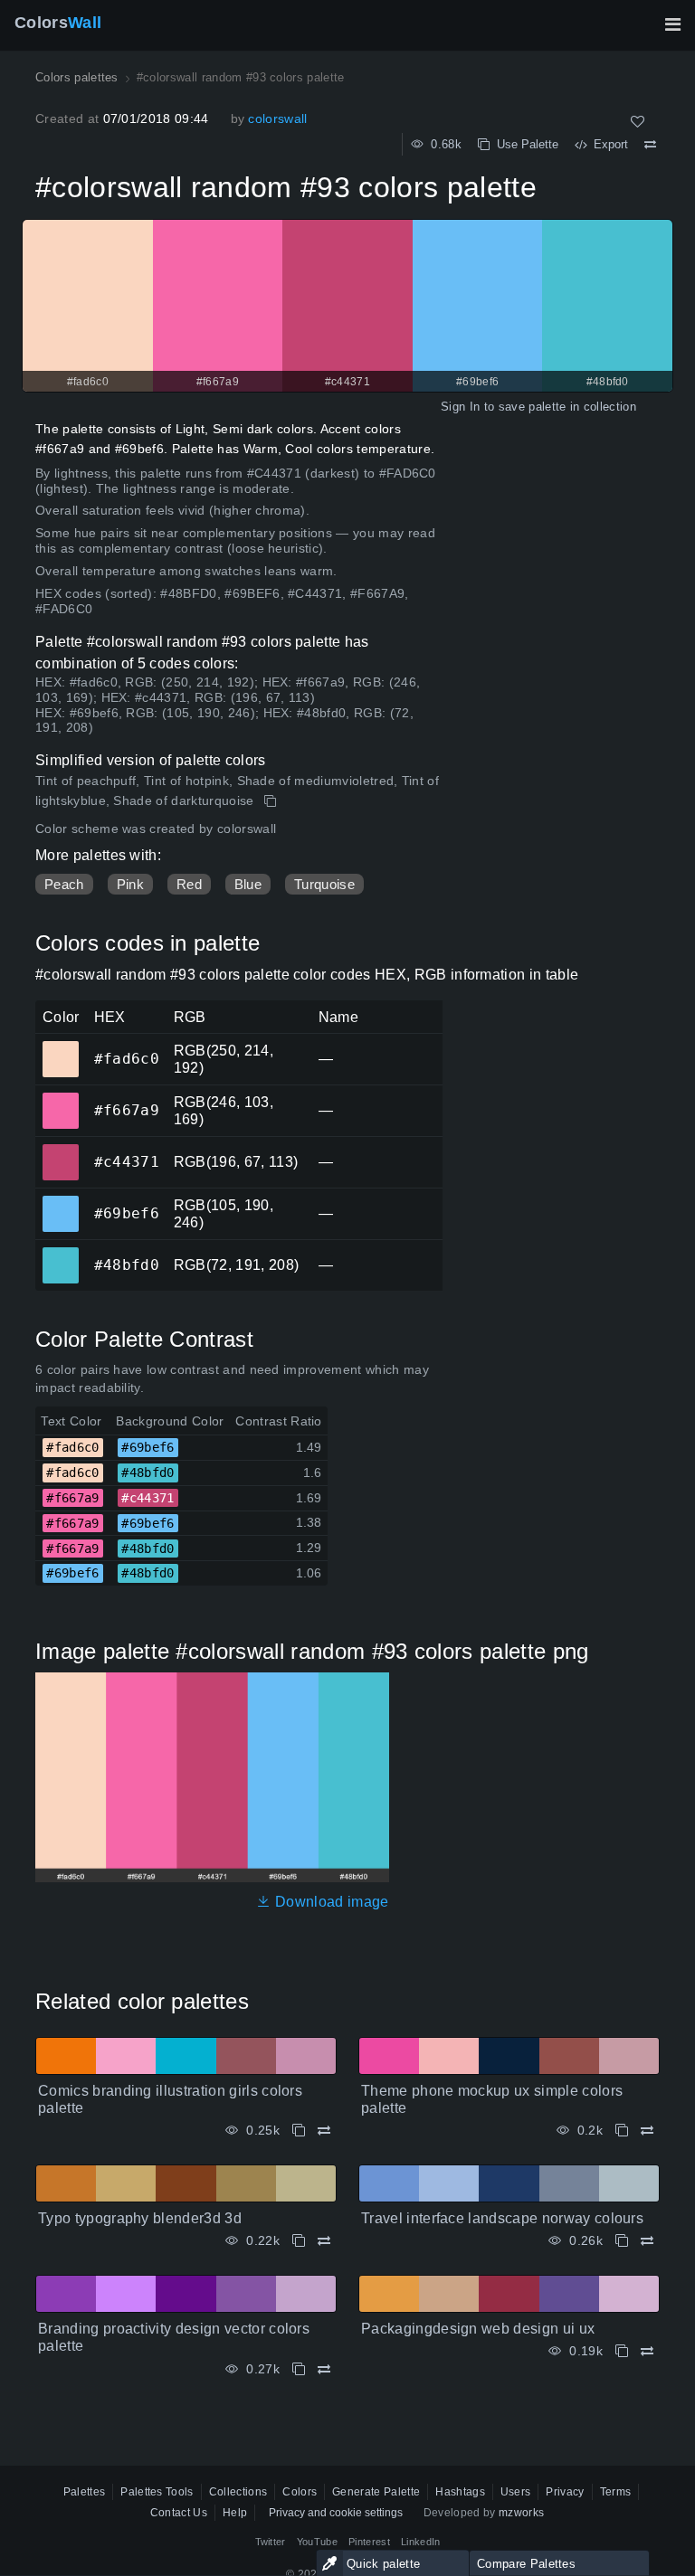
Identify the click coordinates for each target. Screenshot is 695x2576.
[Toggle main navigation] (672, 24)
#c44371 (60, 1150)
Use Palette (524, 144)
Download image (330, 1902)
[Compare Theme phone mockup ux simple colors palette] (647, 2131)
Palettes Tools (157, 2492)
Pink (130, 884)
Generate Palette (376, 2492)
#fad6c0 (60, 1046)
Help (235, 2513)
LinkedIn (421, 2542)
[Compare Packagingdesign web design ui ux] (647, 2351)
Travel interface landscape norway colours (502, 2218)
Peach (64, 884)
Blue (248, 884)
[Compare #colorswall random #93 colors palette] (650, 145)
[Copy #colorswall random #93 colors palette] (272, 801)
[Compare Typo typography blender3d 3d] (324, 2241)
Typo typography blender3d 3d (140, 2218)
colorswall (277, 118)
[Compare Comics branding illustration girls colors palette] (324, 2131)
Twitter (271, 2542)
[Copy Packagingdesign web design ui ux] (622, 2351)
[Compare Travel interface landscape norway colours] (647, 2241)
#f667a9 (60, 1098)
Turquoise (324, 884)
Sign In (460, 407)
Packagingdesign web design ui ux (478, 2329)
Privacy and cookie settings (336, 2513)
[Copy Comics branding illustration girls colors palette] (299, 2131)
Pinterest (369, 2542)
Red (189, 884)
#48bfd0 (60, 1253)
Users (516, 2492)
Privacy (565, 2492)
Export (607, 144)
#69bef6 (60, 1201)
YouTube (317, 2542)
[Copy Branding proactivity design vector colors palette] (299, 2369)
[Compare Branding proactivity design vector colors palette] (324, 2369)
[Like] (638, 122)
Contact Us (179, 2513)
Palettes (85, 2492)
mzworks (521, 2513)
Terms (616, 2492)
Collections (238, 2492)
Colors (58, 23)
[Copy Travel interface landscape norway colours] (622, 2241)
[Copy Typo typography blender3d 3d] (299, 2241)
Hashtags (460, 2492)
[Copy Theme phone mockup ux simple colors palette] (622, 2131)
